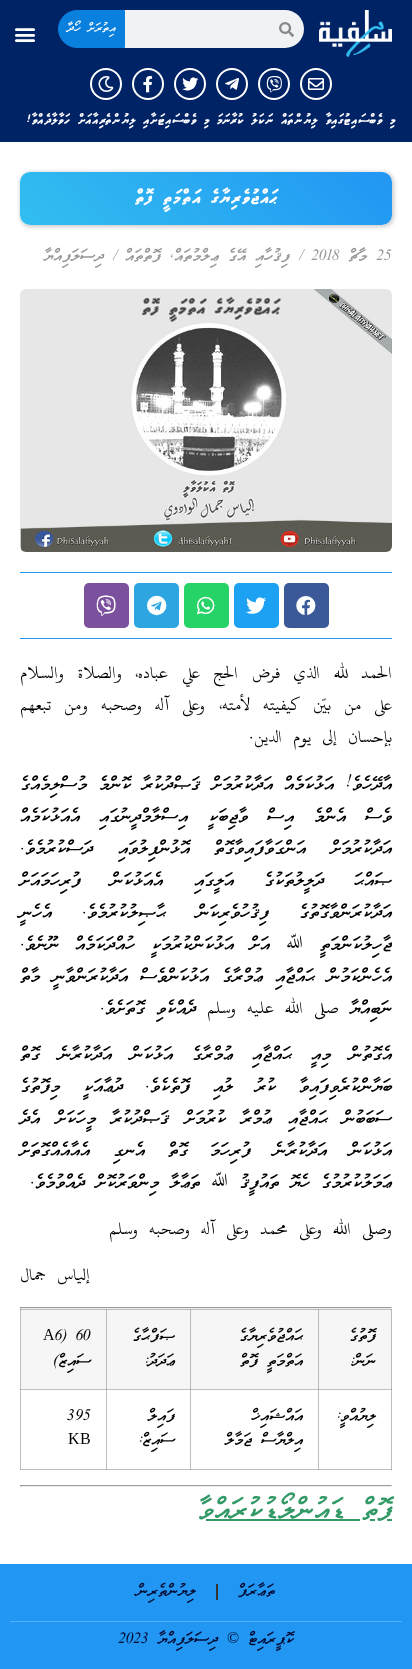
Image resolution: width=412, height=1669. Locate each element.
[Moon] (106, 84)
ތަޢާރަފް (256, 1592)
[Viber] (274, 84)
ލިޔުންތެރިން (166, 1592)
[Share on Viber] (106, 605)
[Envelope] (316, 84)
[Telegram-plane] (232, 84)
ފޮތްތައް (143, 257)
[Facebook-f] (148, 84)
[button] (24, 34)
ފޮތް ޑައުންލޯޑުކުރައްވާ (295, 1511)
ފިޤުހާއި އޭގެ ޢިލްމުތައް (232, 257)
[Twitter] (190, 84)
